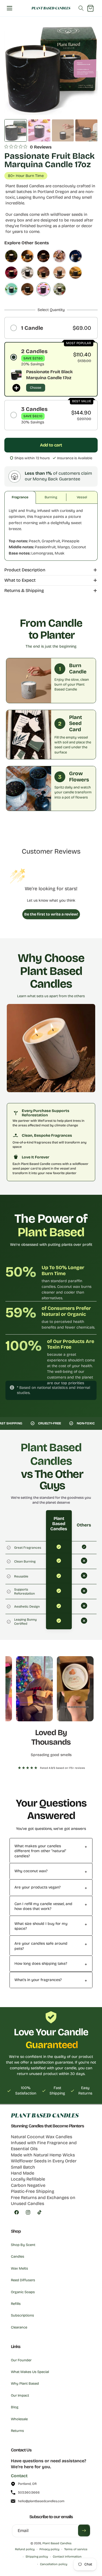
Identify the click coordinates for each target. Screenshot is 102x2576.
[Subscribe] (84, 2530)
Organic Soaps (23, 2292)
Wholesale (19, 2419)
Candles (18, 2257)
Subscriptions (22, 2315)
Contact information (67, 2557)
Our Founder (21, 2360)
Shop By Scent (23, 2245)
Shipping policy (37, 2557)
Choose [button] (36, 388)
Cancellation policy (54, 2564)
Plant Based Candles (57, 2543)
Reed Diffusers (23, 2280)
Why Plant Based (25, 2384)
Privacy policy (49, 2549)
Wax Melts (19, 2268)
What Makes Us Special (30, 2372)
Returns (17, 2431)
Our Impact (20, 2396)
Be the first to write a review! (51, 914)
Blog (15, 2407)
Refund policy (25, 2549)
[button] (10, 8)
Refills (16, 2304)
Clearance (19, 2327)
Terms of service (76, 2549)
